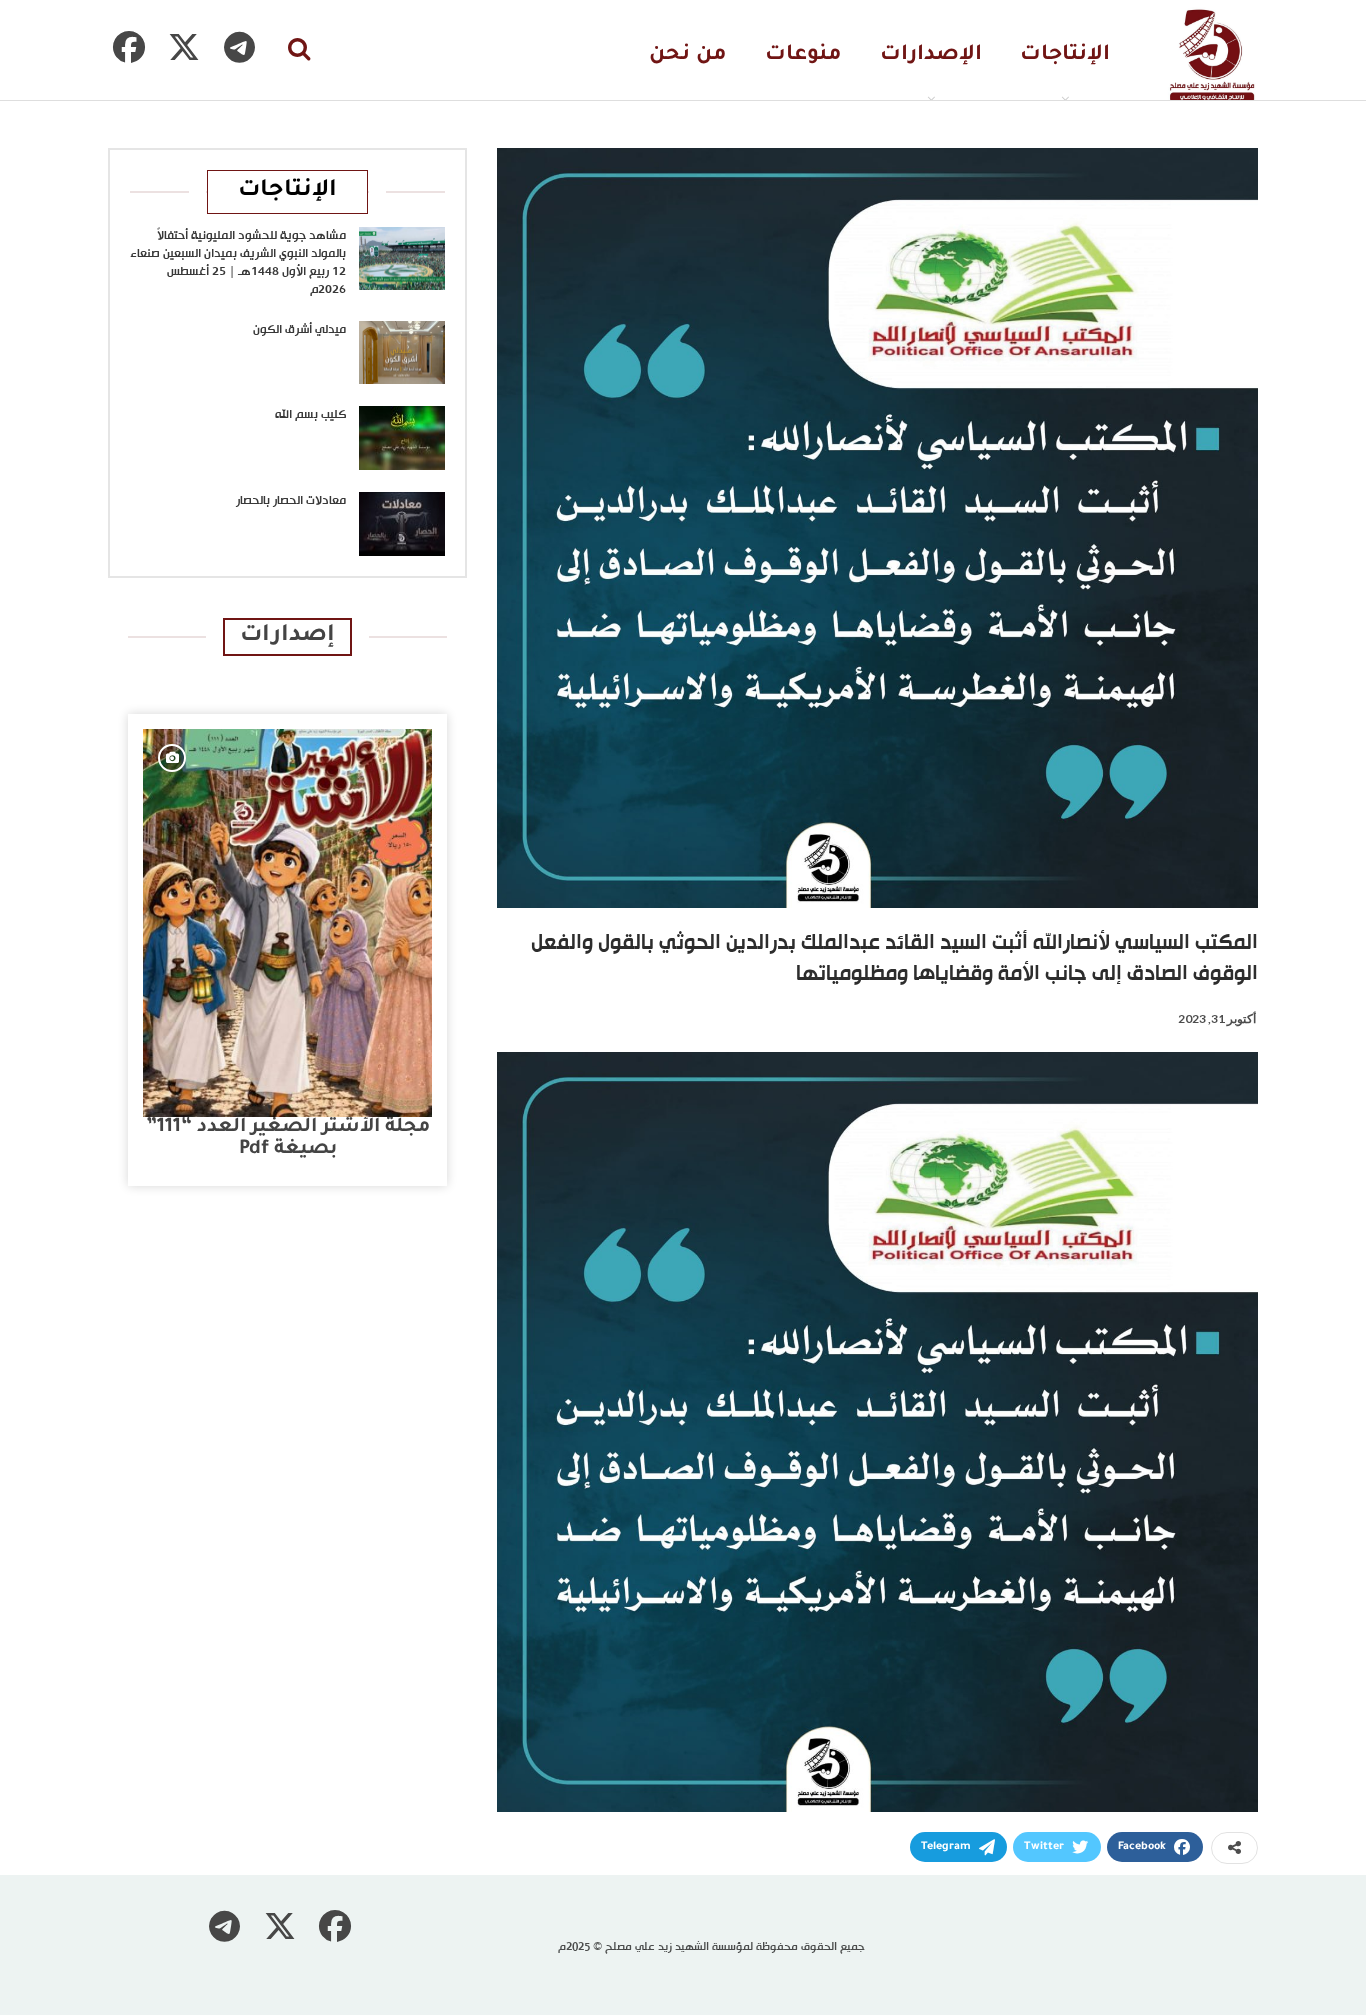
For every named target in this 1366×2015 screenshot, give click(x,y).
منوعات (803, 55)
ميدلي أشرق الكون (299, 330)
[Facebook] (129, 47)
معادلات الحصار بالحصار (291, 501)
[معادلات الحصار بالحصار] (402, 524)
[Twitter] (184, 47)
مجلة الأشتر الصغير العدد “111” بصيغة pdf (288, 1138)
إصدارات (287, 636)
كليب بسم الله (310, 415)
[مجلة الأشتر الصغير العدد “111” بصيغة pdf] (287, 923)
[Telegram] (239, 47)
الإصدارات (931, 55)
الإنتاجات (1065, 55)
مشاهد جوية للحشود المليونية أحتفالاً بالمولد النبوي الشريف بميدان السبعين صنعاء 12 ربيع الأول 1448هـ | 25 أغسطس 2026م (238, 263)
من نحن (688, 55)
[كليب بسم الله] (402, 438)
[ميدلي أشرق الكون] (402, 353)
